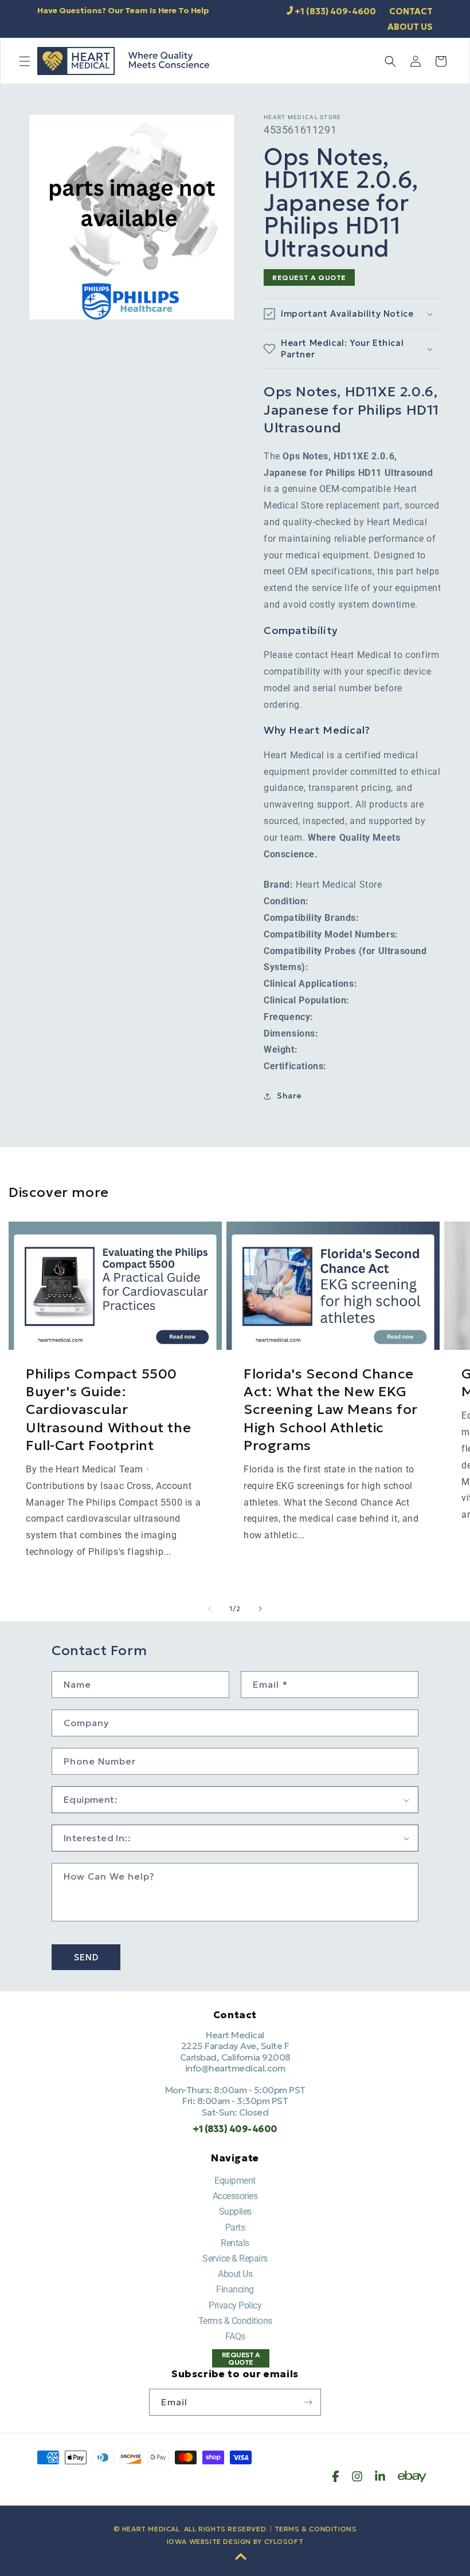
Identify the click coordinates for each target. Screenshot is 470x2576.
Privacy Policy (235, 2305)
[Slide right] (260, 1609)
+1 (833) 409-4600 (335, 11)
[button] (25, 61)
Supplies (235, 2211)
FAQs (235, 2336)
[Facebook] (336, 2476)
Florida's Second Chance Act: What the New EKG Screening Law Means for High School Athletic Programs (331, 1410)
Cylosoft (284, 2541)
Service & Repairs (235, 2258)
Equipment (235, 2181)
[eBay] (412, 2476)
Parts (235, 2228)
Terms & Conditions (235, 2321)
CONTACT (411, 11)
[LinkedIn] (380, 2476)
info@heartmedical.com (235, 2068)
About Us (235, 2274)
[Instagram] (357, 2476)
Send (86, 1957)
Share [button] (289, 1096)
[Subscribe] (308, 2402)
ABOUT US (410, 27)
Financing (235, 2289)
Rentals (235, 2243)
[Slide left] (210, 1609)
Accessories (235, 2196)
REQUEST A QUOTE (309, 277)
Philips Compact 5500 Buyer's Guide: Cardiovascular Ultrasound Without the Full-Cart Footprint (108, 1410)
